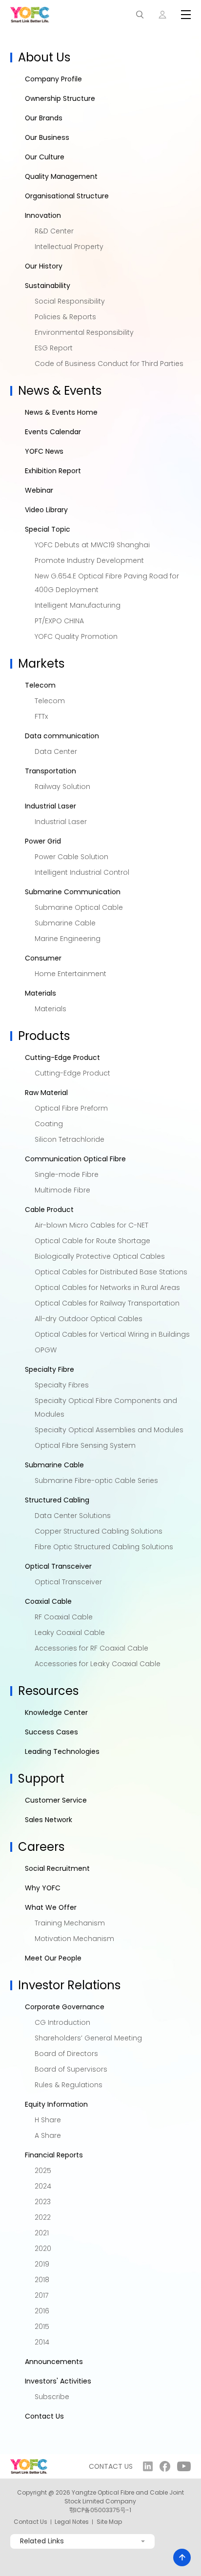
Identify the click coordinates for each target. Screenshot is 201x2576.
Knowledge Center (56, 1712)
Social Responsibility (70, 301)
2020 (43, 2249)
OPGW (46, 1350)
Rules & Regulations (69, 2085)
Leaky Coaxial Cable (70, 1633)
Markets (41, 663)
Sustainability (48, 286)
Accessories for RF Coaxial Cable (91, 1648)
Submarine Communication (73, 892)
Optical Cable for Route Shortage (92, 1241)
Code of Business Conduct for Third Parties (109, 364)
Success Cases (51, 1732)
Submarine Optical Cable (79, 907)
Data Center (56, 751)
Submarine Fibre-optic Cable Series (96, 1480)
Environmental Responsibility (84, 332)
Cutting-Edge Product (62, 1057)
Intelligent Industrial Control (82, 872)
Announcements (54, 2362)
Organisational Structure (67, 196)
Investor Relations (69, 1985)
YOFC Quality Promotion (76, 636)
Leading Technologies (62, 1751)
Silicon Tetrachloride (70, 1139)
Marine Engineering (68, 939)
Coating (49, 1124)
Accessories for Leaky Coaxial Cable (98, 1664)
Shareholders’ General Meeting (88, 2038)
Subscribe (52, 2397)
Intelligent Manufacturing (78, 605)
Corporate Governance (65, 2007)
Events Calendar (53, 432)
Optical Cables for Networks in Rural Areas (107, 1288)
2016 (42, 2311)
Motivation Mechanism (74, 1939)
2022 (43, 2217)
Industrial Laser (50, 806)
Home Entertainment (70, 974)
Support (41, 1778)
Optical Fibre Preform (71, 1108)
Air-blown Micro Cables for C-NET (91, 1225)
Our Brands (44, 118)
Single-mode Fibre (67, 1174)
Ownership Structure (60, 98)
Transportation (50, 771)
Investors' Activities (58, 2381)
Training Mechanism (70, 1923)
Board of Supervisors (71, 2069)
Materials (40, 993)
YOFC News (44, 451)
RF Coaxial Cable (64, 1617)
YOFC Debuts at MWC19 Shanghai (92, 545)
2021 (42, 2233)
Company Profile (53, 79)
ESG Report (54, 348)
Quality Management (61, 176)
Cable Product (49, 1210)
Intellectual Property (69, 247)
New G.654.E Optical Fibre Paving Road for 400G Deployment (107, 583)
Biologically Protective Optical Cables (100, 1256)
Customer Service (56, 1800)
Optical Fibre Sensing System (85, 1445)
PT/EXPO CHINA (59, 621)
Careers (41, 1847)
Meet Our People (53, 1958)
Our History (44, 266)
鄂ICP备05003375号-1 (100, 2510)
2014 (42, 2342)
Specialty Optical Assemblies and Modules (109, 1430)
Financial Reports (54, 2155)
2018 (42, 2280)
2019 (42, 2264)
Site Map (109, 2522)
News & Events (60, 391)
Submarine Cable (65, 923)
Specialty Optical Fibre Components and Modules (106, 1407)
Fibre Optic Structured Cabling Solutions (104, 1547)
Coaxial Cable (48, 1601)
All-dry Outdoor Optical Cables (89, 1319)
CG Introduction (62, 2022)
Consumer (43, 958)
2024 (43, 2186)
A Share (48, 2135)
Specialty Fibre (50, 1369)
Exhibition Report (53, 471)
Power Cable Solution (71, 857)
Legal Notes (72, 2522)
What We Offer (51, 1907)
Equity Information (56, 2104)
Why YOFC (43, 1888)
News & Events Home (61, 412)
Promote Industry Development (89, 560)
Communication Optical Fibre (75, 1159)
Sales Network (49, 1820)
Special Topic (48, 529)
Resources (48, 1691)
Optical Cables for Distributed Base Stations (111, 1272)
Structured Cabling (57, 1500)
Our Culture (45, 157)
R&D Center (54, 231)
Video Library (46, 510)
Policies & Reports (65, 317)
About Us (44, 57)
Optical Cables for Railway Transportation (107, 1303)
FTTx (41, 716)
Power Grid (43, 841)
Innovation (43, 215)
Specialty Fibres (62, 1385)
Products (44, 1036)
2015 (42, 2326)
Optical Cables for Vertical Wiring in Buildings (112, 1334)
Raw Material (46, 1093)
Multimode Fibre (62, 1190)
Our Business (47, 137)
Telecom (40, 685)
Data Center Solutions (73, 1516)
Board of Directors (66, 2054)
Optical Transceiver (58, 1566)
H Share (48, 2120)
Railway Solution (62, 787)
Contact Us (44, 2416)
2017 (41, 2295)
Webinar (39, 490)
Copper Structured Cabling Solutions (99, 1531)
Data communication (62, 736)
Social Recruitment (57, 1868)
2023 (43, 2202)
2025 (43, 2171)
